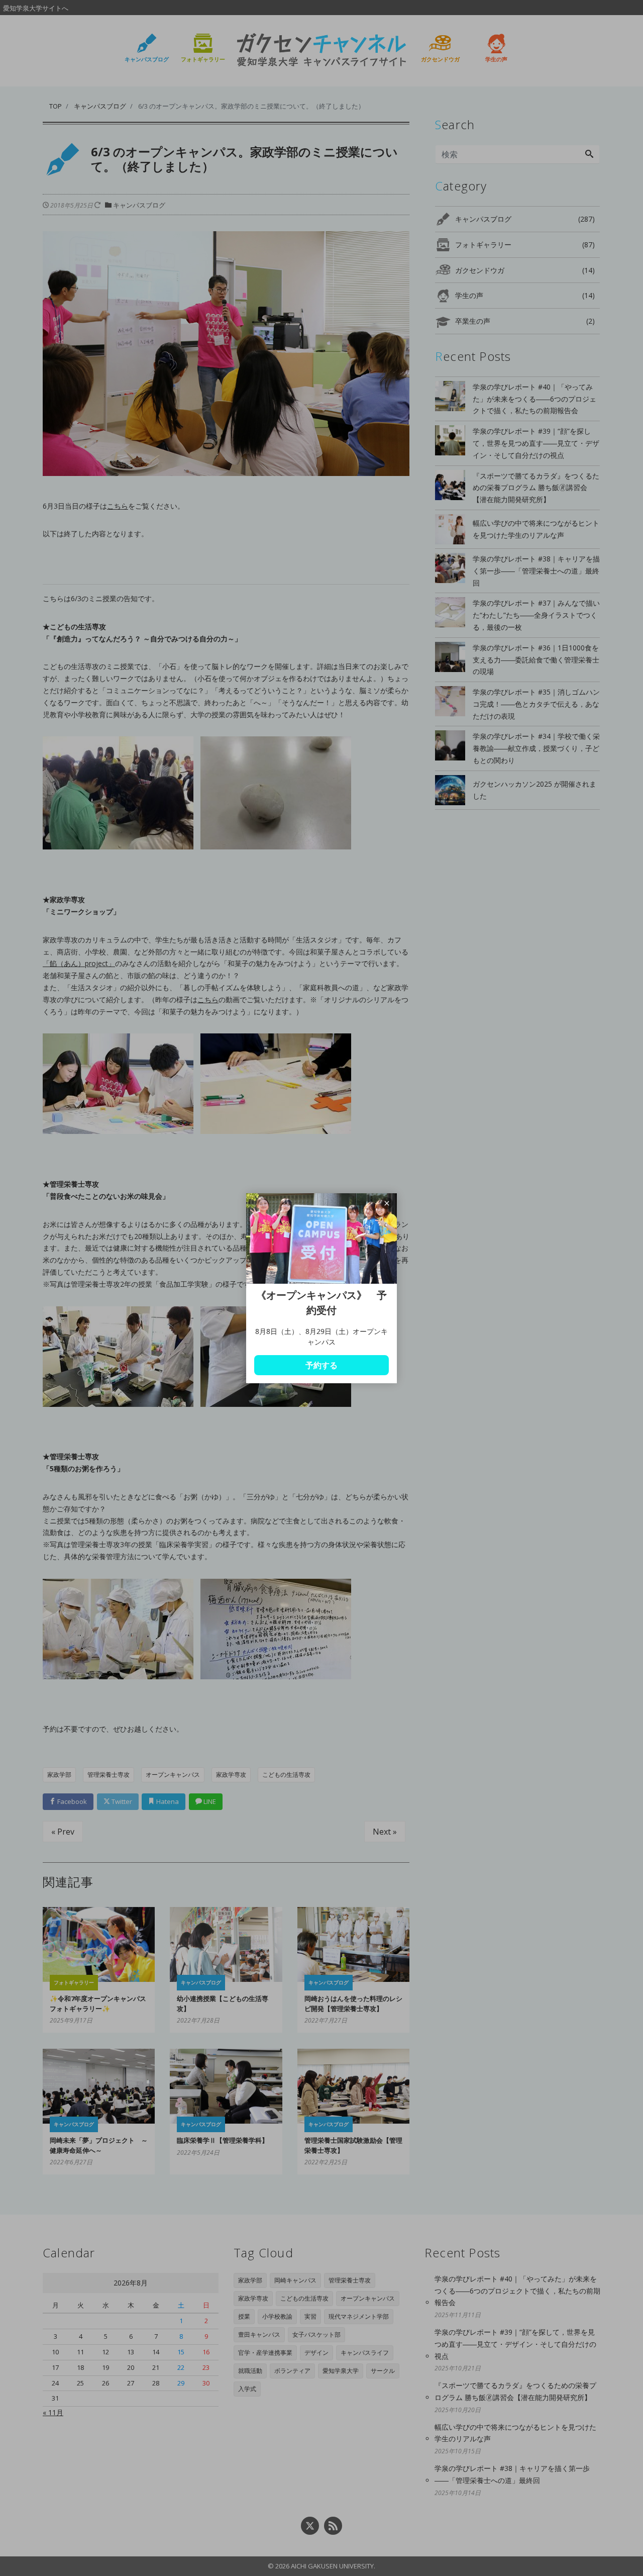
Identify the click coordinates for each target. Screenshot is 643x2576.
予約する (321, 1365)
